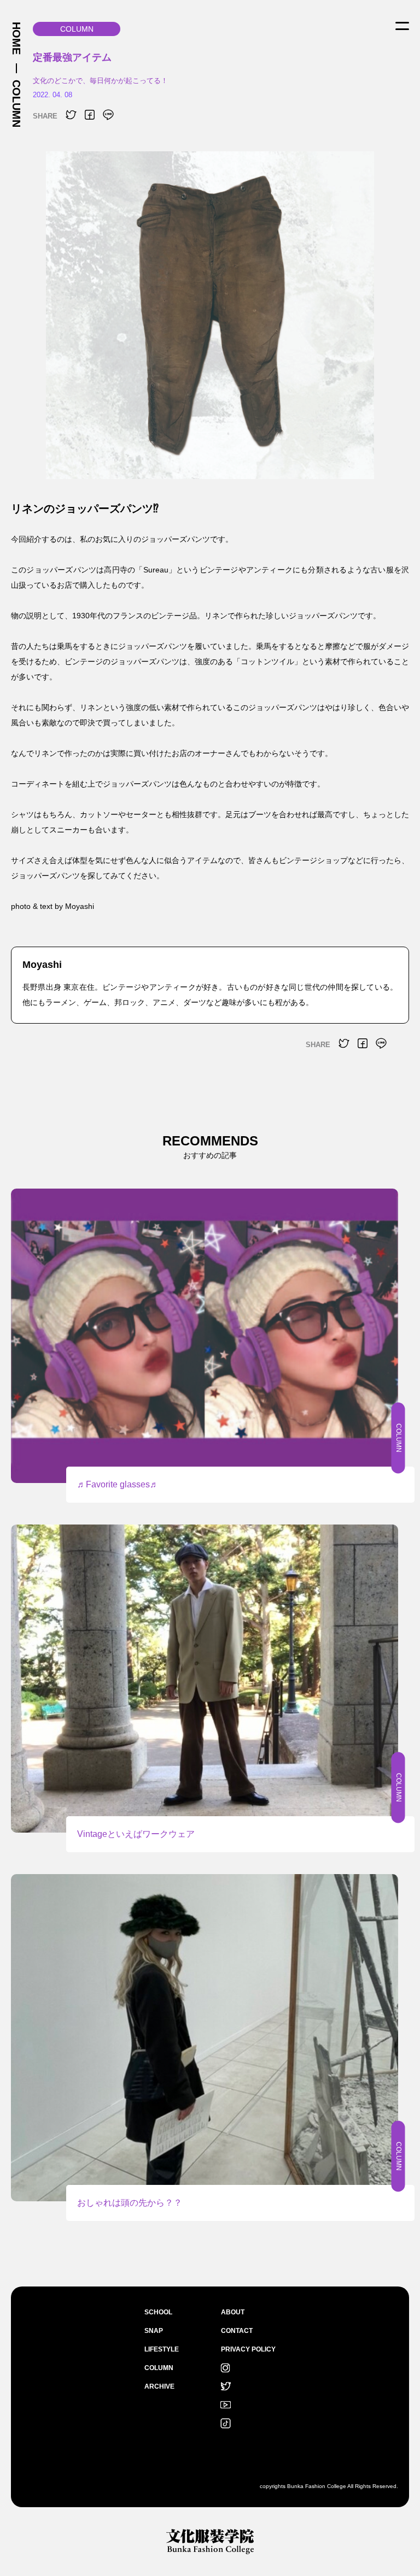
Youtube (225, 2405)
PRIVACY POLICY (248, 2349)
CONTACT (237, 2331)
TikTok (225, 2424)
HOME (16, 38)
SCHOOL (158, 2312)
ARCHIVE (159, 2386)
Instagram (225, 2368)
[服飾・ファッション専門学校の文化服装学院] (210, 2541)
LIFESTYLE (162, 2349)
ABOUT (233, 2312)
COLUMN (16, 104)
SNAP (154, 2331)
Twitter (225, 2386)
